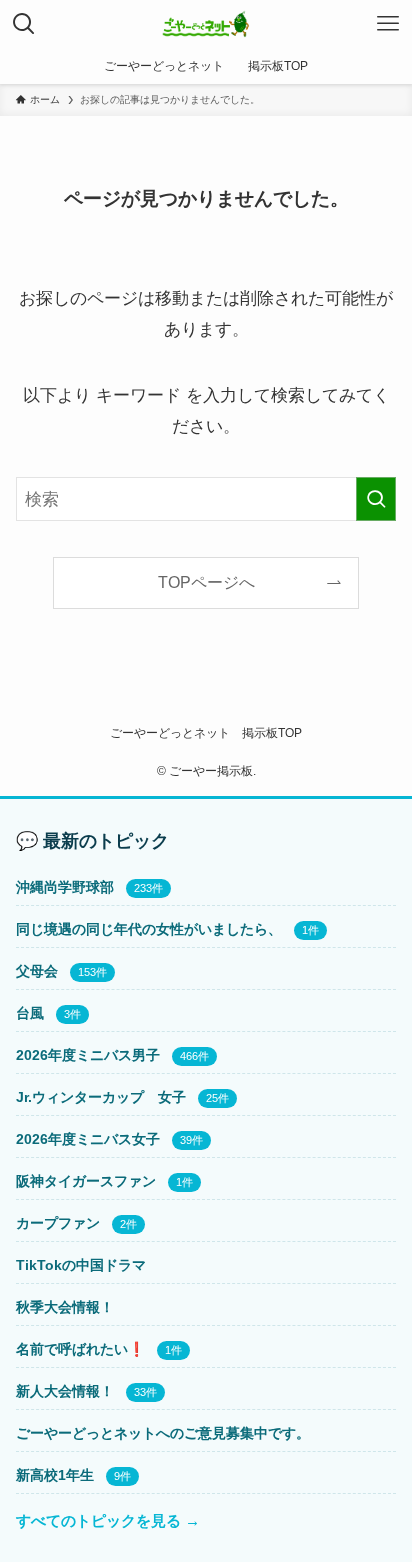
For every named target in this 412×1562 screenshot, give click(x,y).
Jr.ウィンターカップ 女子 (101, 1097)
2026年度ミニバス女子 (88, 1139)
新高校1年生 (55, 1475)
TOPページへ (206, 582)
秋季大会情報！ (65, 1307)
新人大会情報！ (65, 1391)
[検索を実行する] (376, 499)
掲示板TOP (272, 733)
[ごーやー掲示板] (206, 24)
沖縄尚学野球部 (65, 887)
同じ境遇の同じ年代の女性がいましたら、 (149, 929)
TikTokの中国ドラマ (81, 1265)
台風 (30, 1013)
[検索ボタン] (24, 24)
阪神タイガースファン (86, 1181)
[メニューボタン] (388, 24)
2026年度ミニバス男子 (88, 1055)
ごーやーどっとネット (170, 733)
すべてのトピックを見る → (108, 1521)
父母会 (37, 971)
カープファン (58, 1223)
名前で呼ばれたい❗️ (80, 1349)
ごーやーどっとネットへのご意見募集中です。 (163, 1433)
